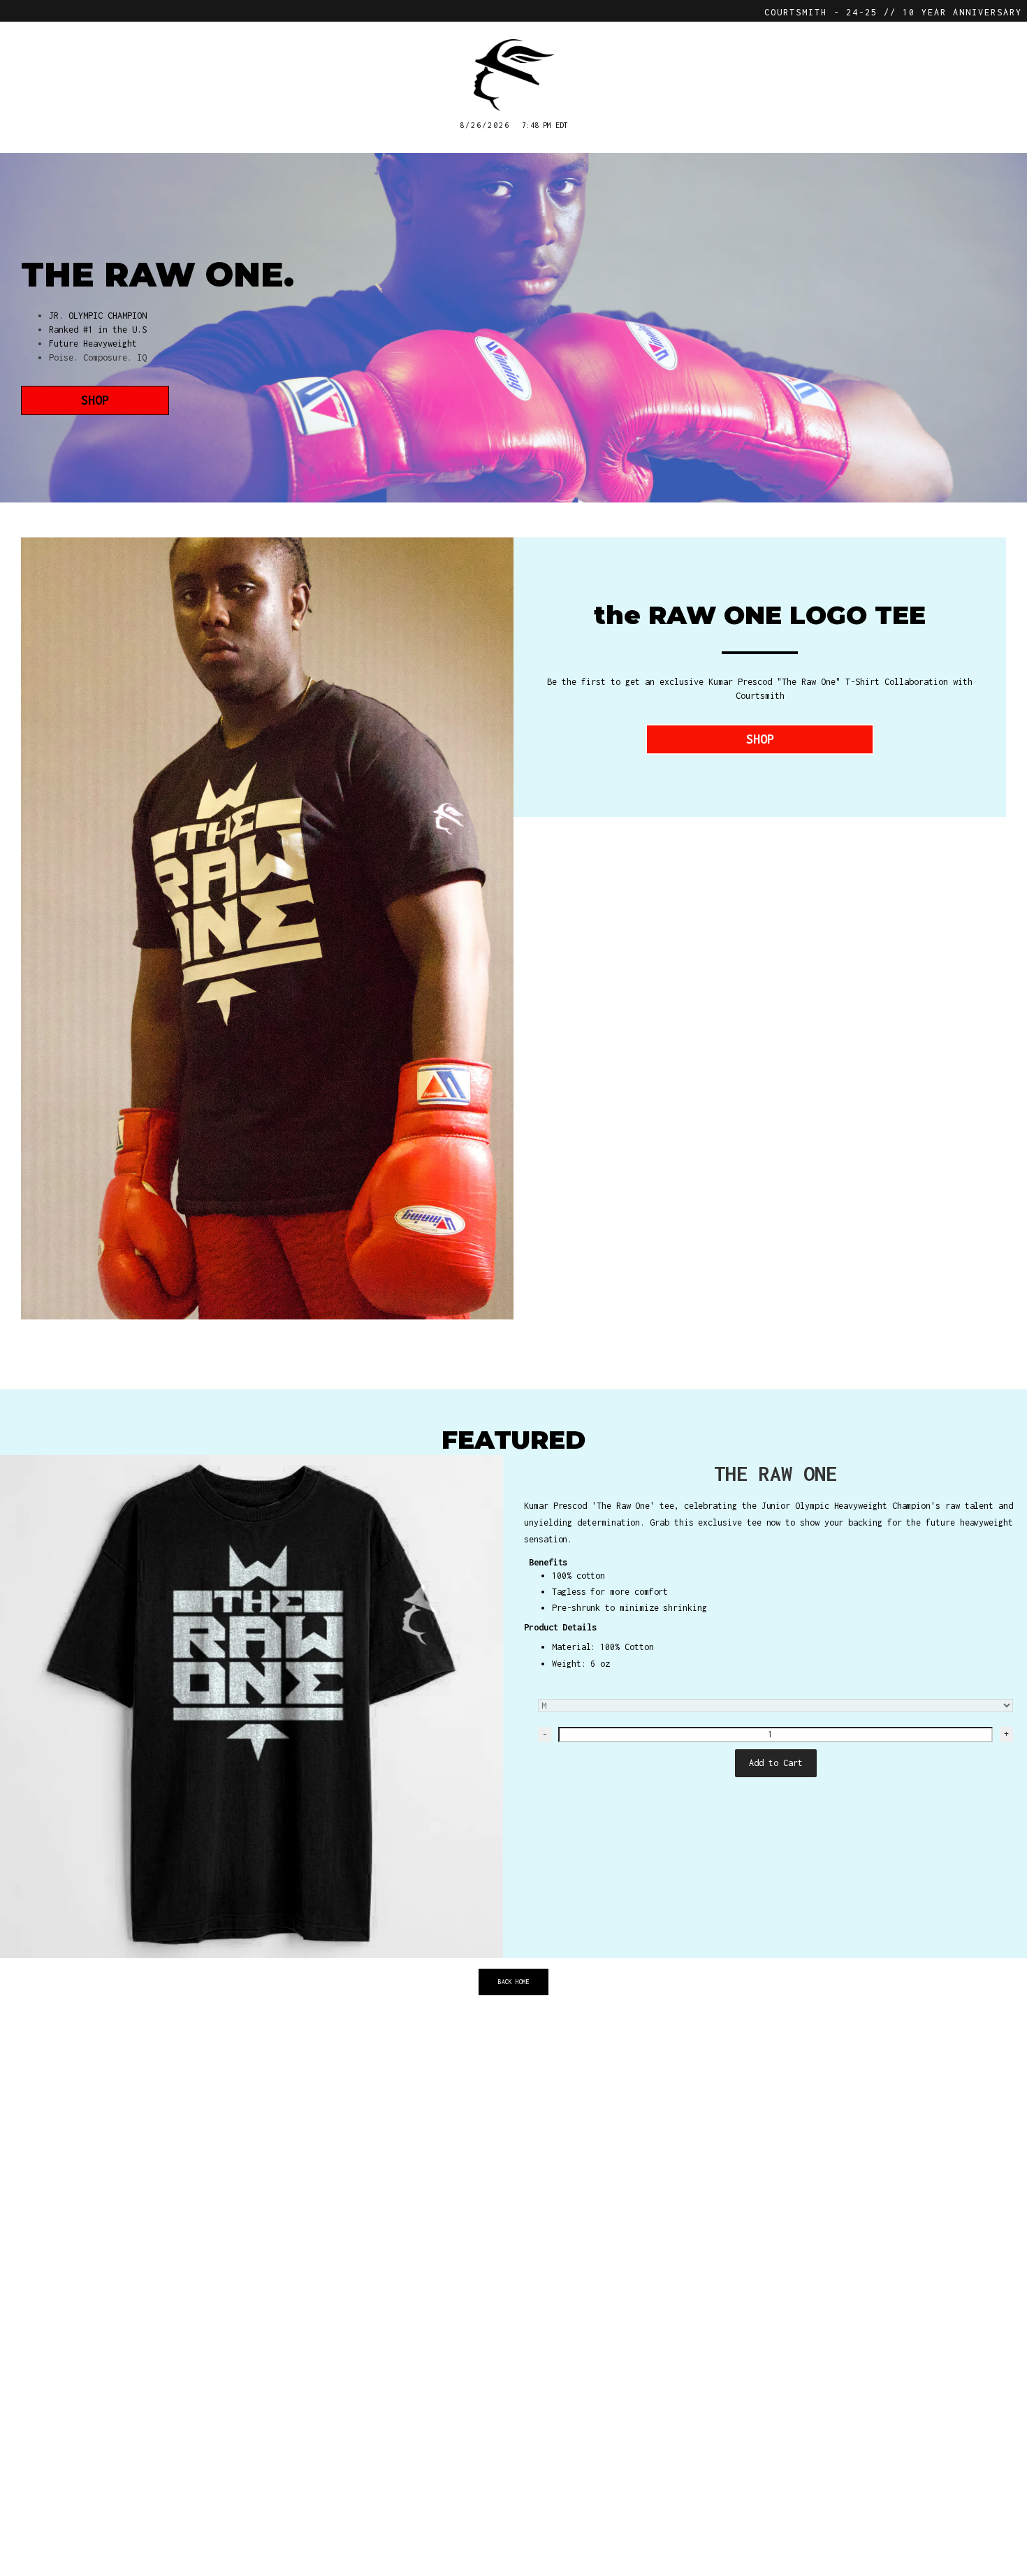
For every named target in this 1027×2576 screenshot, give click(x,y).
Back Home (514, 1982)
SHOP (95, 400)
